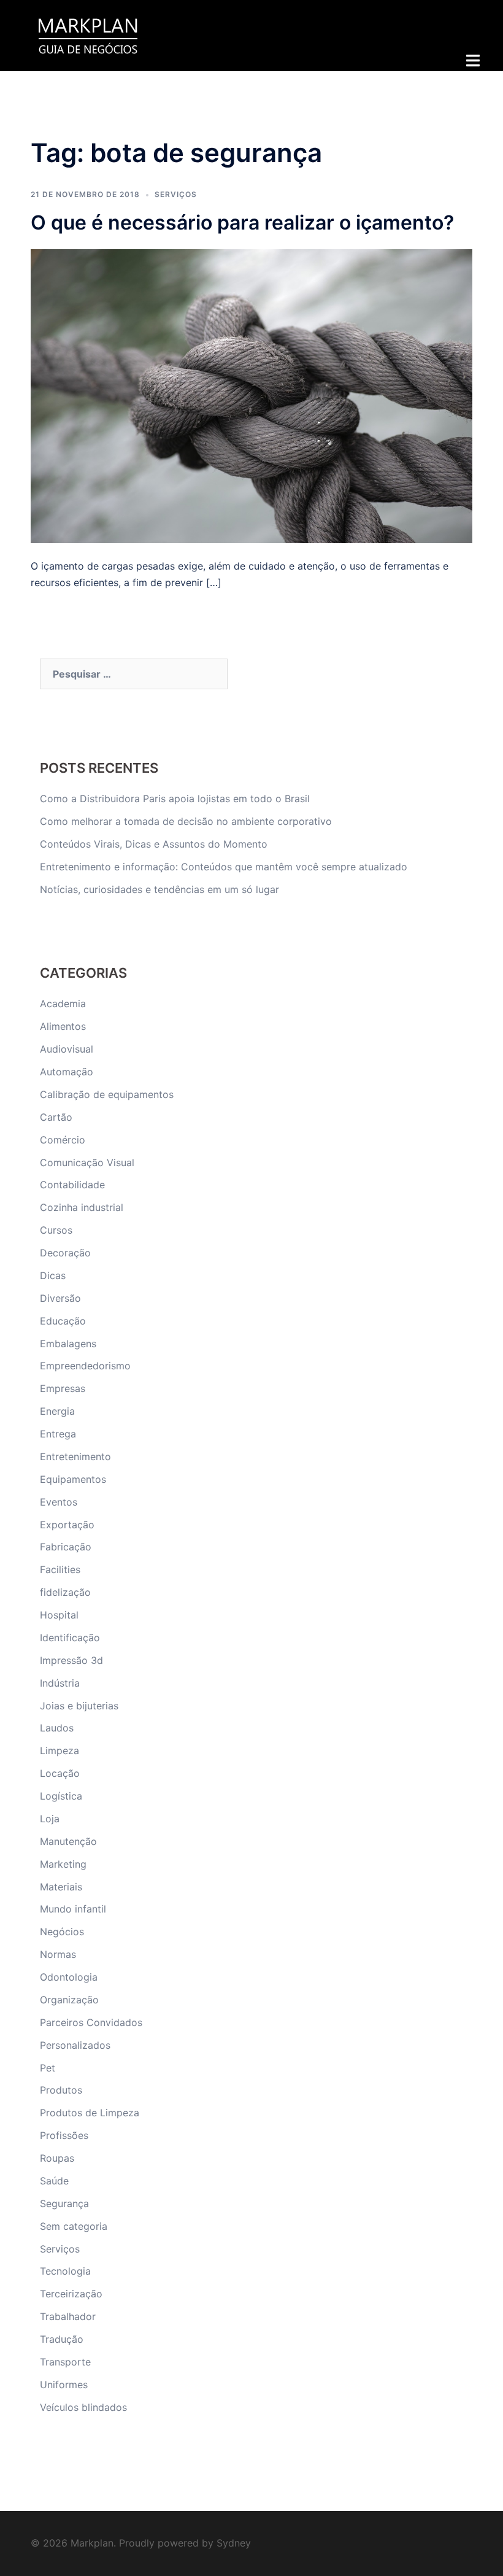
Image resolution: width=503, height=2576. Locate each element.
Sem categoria (74, 2226)
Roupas (57, 2158)
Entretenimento (75, 1456)
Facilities (60, 1569)
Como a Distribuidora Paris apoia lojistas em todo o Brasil (176, 799)
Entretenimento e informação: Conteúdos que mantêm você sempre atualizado (224, 867)
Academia (63, 1004)
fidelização (65, 1592)
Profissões (64, 2135)
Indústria (60, 1683)
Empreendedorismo (85, 1366)
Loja (50, 1819)
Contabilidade (72, 1185)
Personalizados (75, 2045)
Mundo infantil (73, 1909)
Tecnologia (65, 2271)
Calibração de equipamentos (107, 1094)
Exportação (67, 1525)
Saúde (54, 2181)
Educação (63, 1321)
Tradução (62, 2339)
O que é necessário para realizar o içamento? (242, 222)
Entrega (58, 1434)
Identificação (70, 1638)
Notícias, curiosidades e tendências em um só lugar (159, 889)
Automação (67, 1072)
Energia (57, 1411)
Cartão (56, 1117)
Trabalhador (68, 2316)
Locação (60, 1773)
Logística (61, 1796)
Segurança (64, 2203)
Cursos (56, 1230)
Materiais (61, 1887)
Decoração (65, 1253)
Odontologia (69, 1977)
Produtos (61, 2090)
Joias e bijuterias (79, 1706)
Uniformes (64, 2385)
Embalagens (68, 1344)
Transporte (65, 2362)
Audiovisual (67, 1049)
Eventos (59, 1502)
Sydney (234, 2543)
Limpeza (60, 1750)
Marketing (63, 1864)
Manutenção (68, 1841)
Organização (69, 2000)
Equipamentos (73, 1479)
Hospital (59, 1615)
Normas (58, 1954)
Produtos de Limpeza (90, 2113)
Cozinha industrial (82, 1207)
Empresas (63, 1388)
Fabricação (66, 1547)
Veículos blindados (83, 2407)
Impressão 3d (71, 1660)
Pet (48, 2068)
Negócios (62, 1932)
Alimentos (63, 1026)
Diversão (60, 1298)
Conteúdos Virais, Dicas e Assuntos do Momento (154, 844)
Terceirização (71, 2294)
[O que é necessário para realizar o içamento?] (251, 395)
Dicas (53, 1275)
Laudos (57, 1728)
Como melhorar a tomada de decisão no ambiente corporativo (186, 821)
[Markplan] (88, 34)
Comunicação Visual (87, 1162)
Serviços (176, 194)
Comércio (63, 1140)
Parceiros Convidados (91, 2022)
